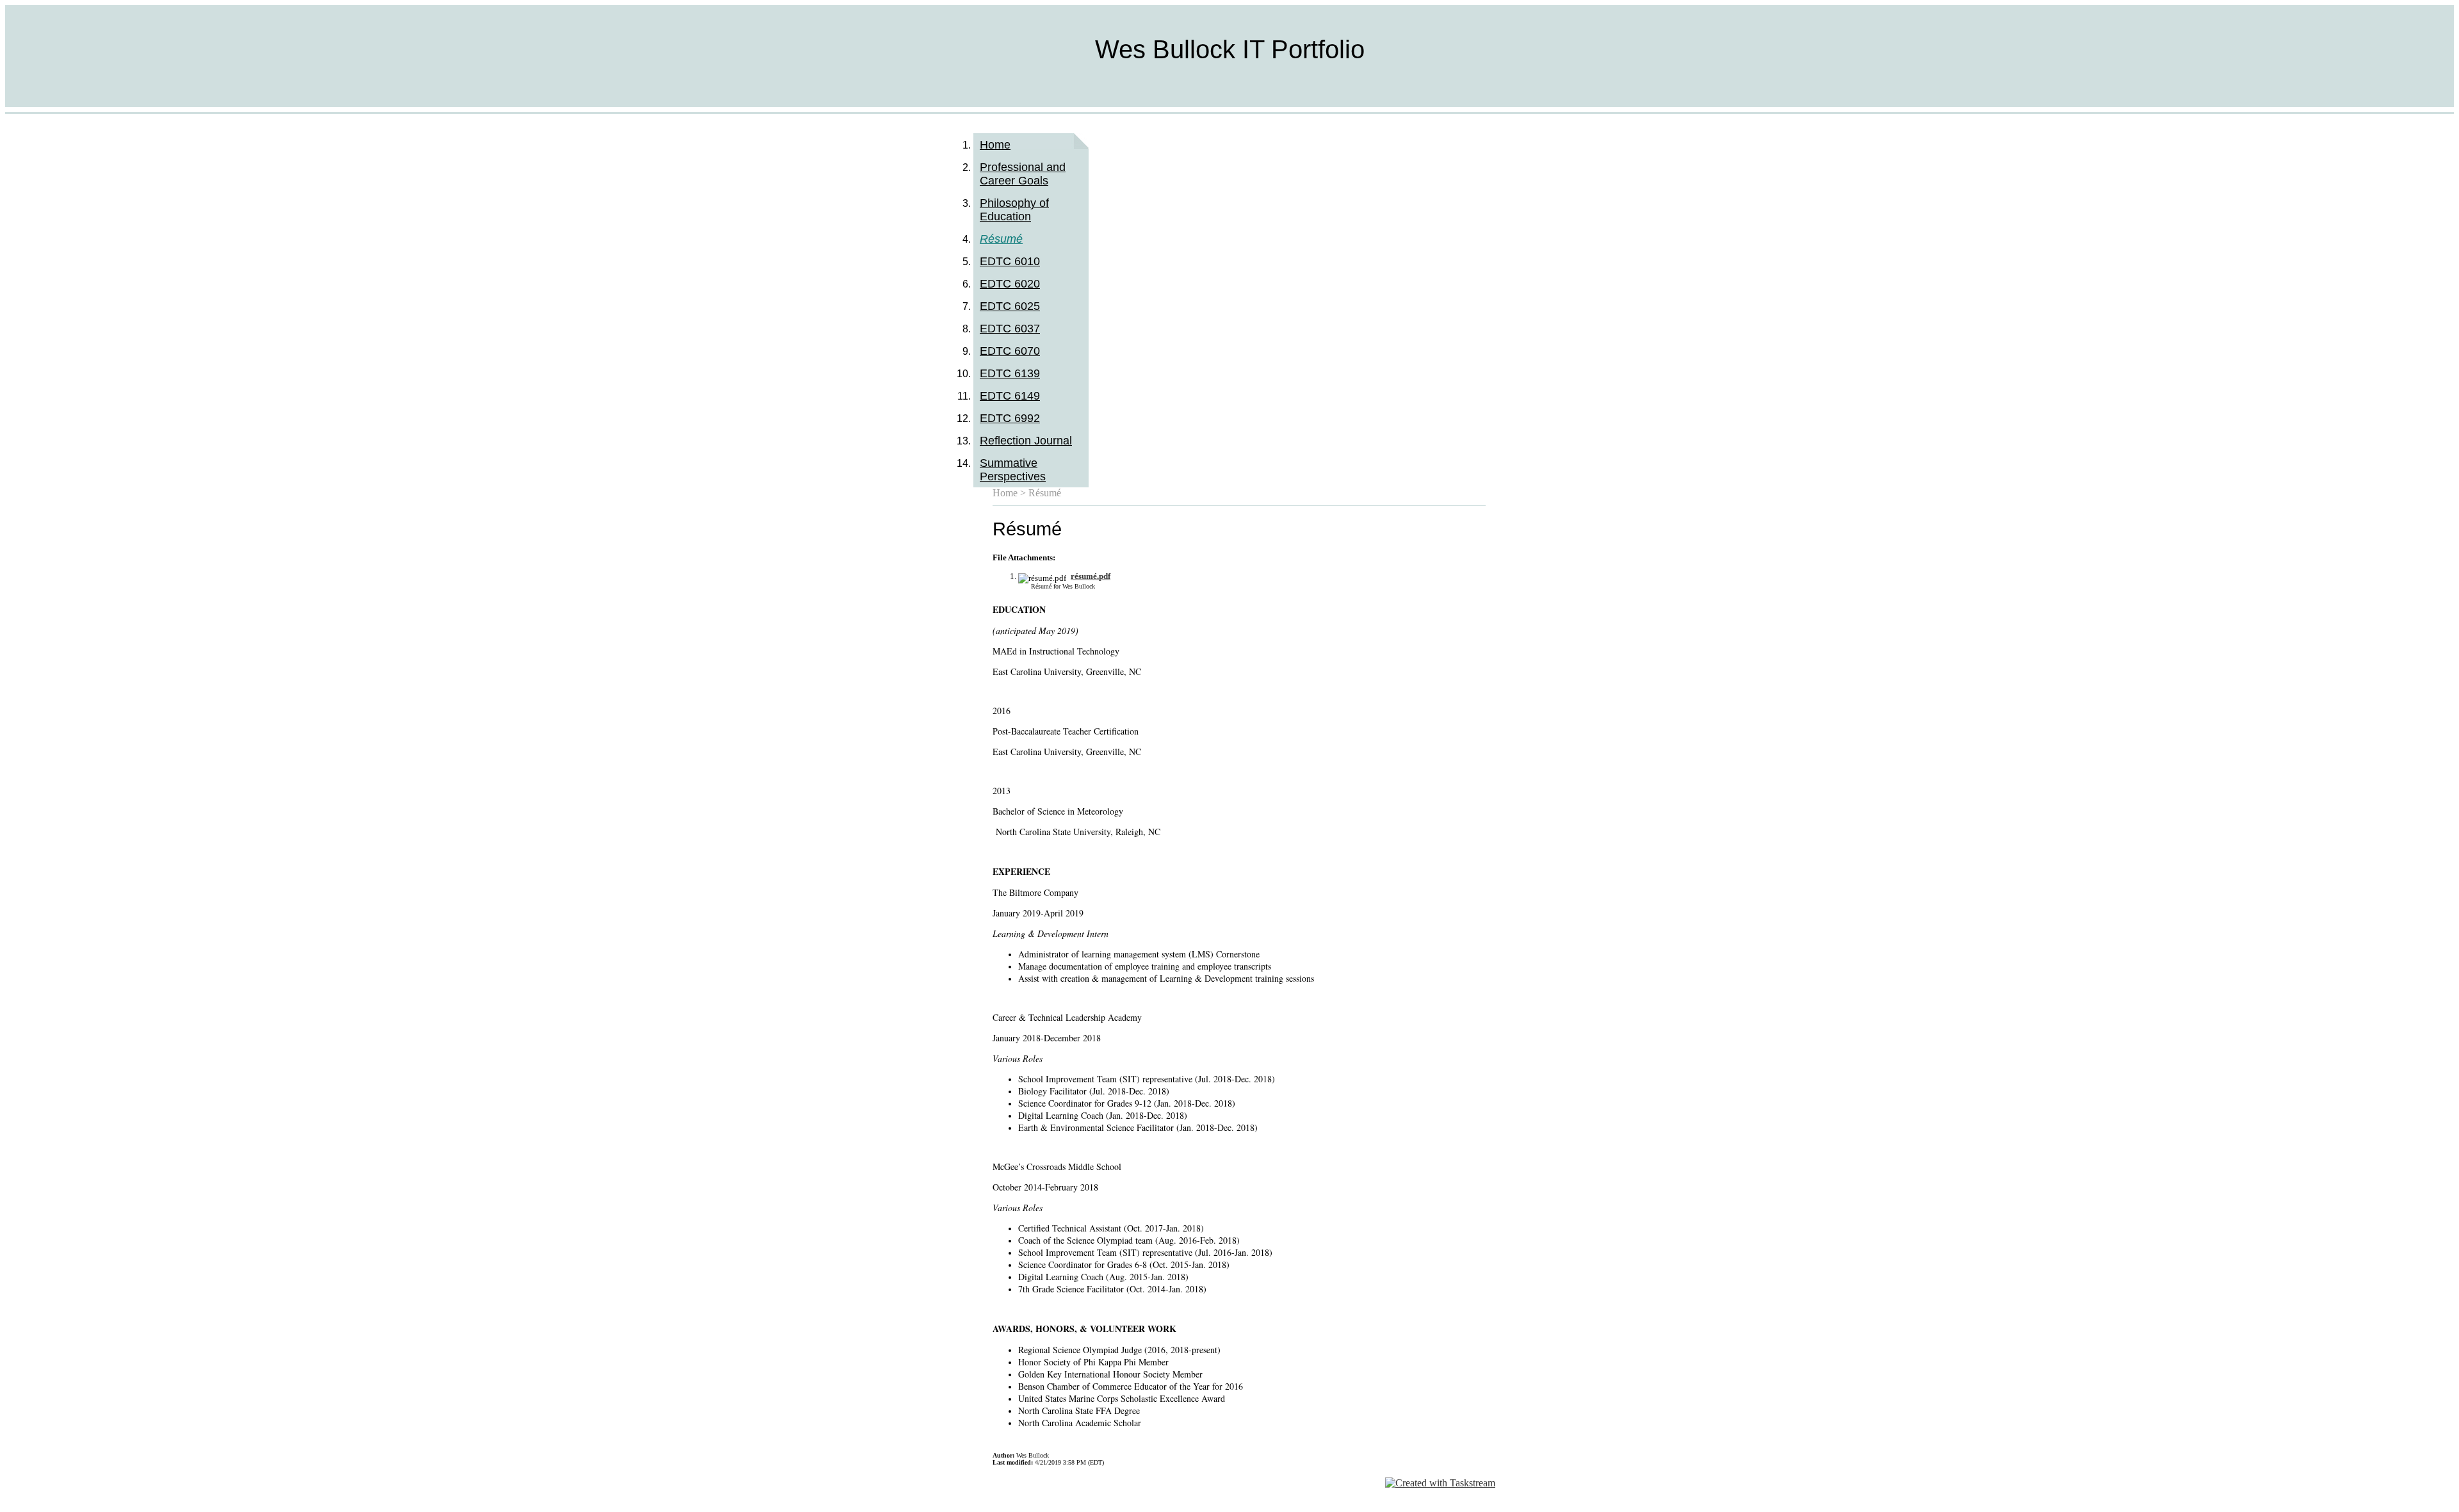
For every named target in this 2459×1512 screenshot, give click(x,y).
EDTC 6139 (1010, 373)
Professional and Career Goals (1023, 174)
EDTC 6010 (1010, 261)
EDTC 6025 (1010, 306)
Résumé (1001, 239)
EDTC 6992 (1010, 418)
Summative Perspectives (1013, 470)
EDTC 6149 (1010, 396)
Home (995, 145)
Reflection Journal (1026, 441)
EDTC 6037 (1010, 329)
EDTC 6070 (1010, 351)
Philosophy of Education (1014, 210)
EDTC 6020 (1010, 284)
